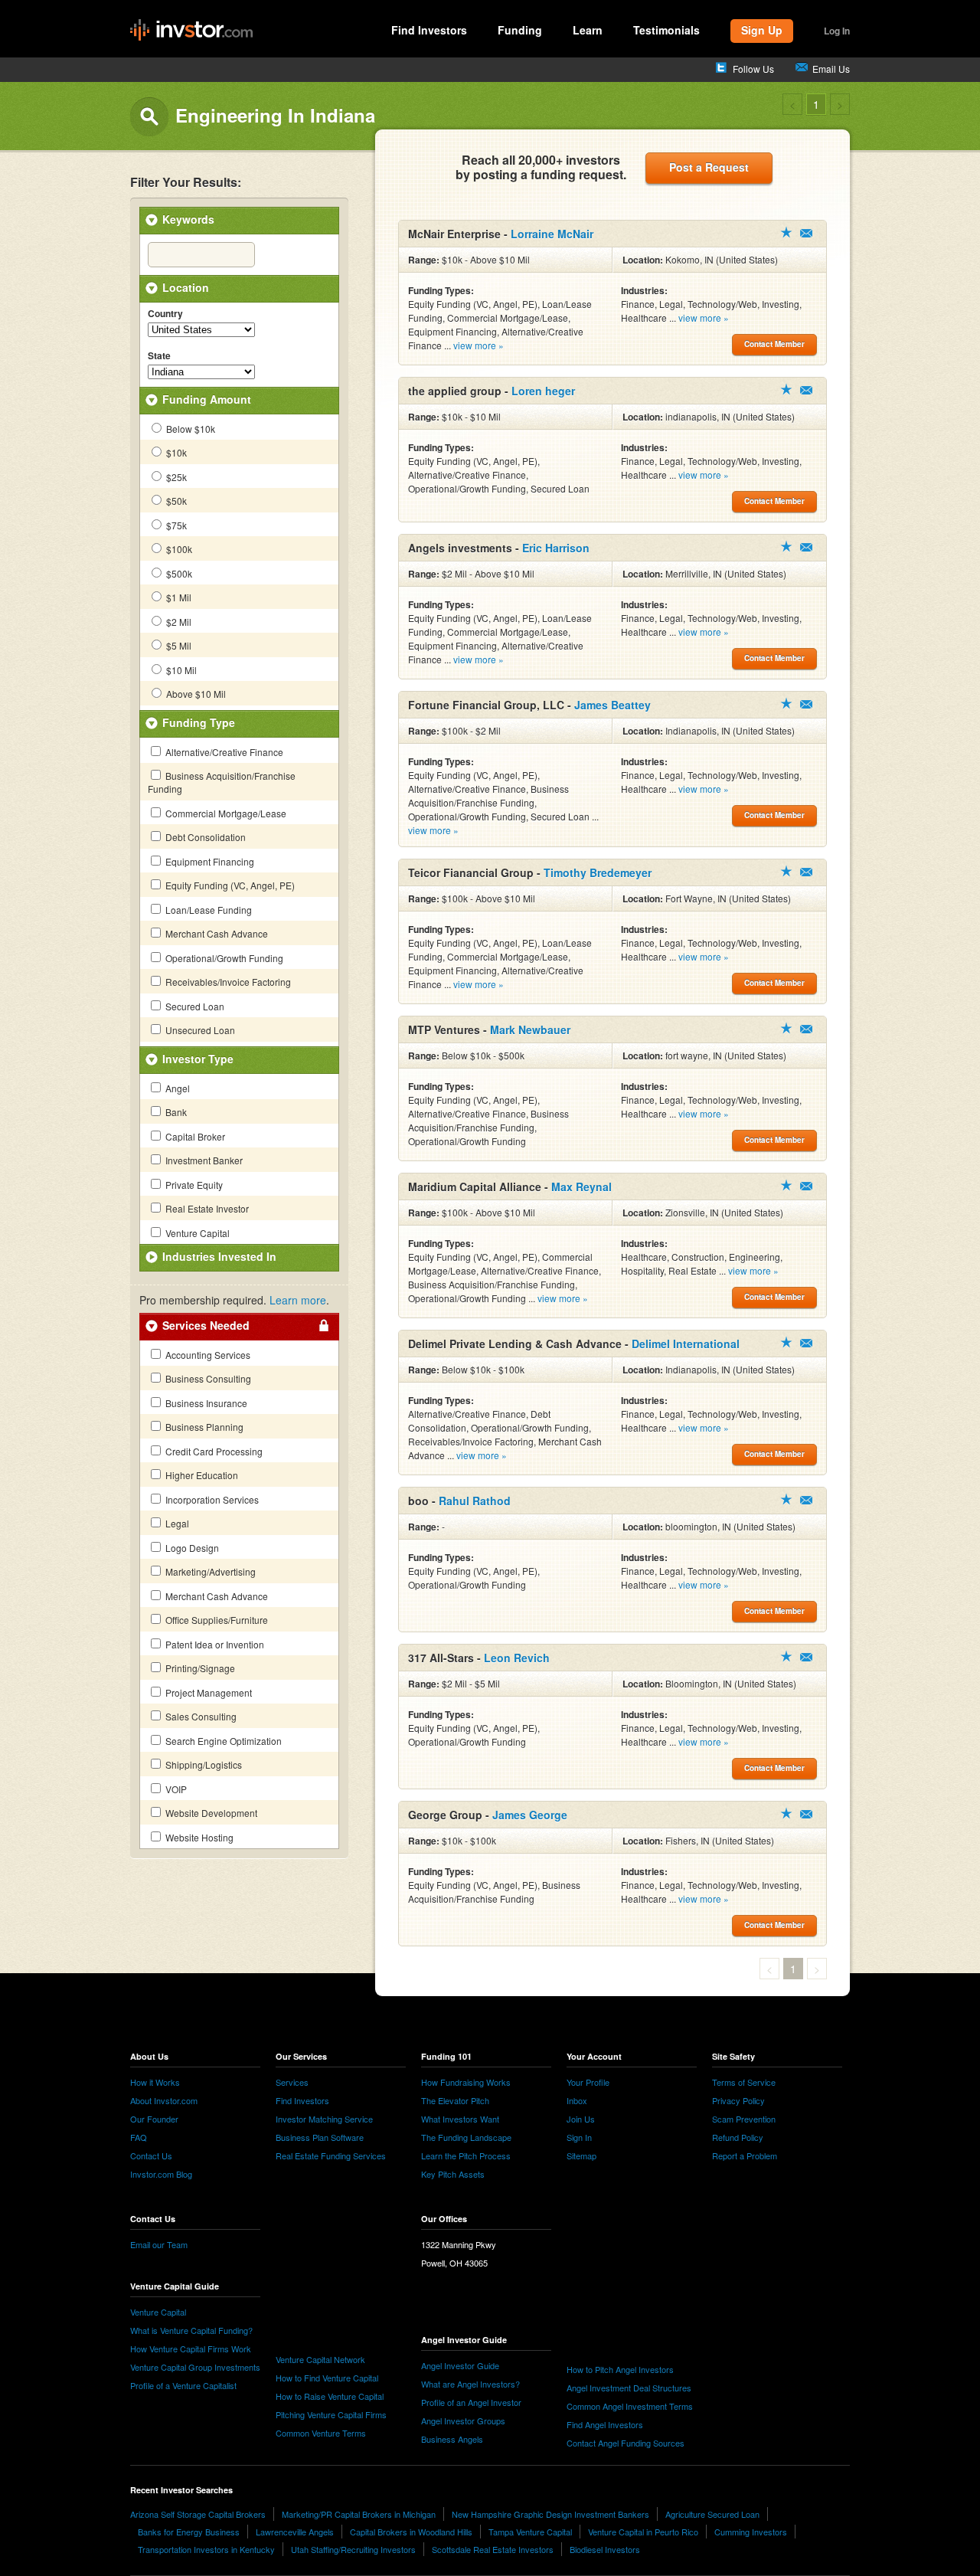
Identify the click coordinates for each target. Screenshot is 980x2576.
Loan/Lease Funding (207, 910)
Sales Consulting (200, 1716)
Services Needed (206, 1325)
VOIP (175, 1789)
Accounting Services (207, 1355)
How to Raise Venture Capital (330, 2396)
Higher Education (201, 1475)
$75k (175, 525)
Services (292, 2082)
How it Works (155, 2082)
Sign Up (762, 30)
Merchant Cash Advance (216, 933)
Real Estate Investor (206, 1208)
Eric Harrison (556, 548)
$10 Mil (180, 670)
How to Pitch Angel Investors (620, 2369)
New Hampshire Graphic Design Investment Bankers (550, 2514)
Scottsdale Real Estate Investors (493, 2549)
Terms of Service (744, 2082)
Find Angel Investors (605, 2424)
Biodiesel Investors (605, 2549)
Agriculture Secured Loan (712, 2514)
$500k (178, 573)
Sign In (579, 2137)
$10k (175, 452)
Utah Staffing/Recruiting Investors (353, 2549)
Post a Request (709, 167)
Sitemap (581, 2155)
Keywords (188, 219)
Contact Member (806, 233)
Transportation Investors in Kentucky (206, 2549)
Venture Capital (196, 1233)
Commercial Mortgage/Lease (225, 813)
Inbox (577, 2100)
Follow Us (753, 69)
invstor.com (191, 31)
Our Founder (154, 2119)
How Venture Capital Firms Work (191, 2349)
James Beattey (612, 705)
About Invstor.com (164, 2100)
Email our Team (159, 2244)
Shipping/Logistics (203, 1764)
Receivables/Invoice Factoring (227, 982)
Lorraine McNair (552, 234)
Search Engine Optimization (222, 1741)
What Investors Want (460, 2119)
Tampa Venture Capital (530, 2532)
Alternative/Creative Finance (223, 752)
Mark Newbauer (530, 1029)
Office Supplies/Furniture (216, 1620)
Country (165, 314)
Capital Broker (194, 1136)
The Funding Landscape (466, 2137)
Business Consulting (207, 1378)
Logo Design (191, 1548)
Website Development (210, 1813)
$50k (175, 501)
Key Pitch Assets (453, 2174)
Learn (588, 30)
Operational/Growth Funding (223, 958)
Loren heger (543, 391)
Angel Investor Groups (463, 2421)
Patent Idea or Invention (214, 1644)
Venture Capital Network (320, 2359)
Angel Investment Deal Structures (629, 2388)
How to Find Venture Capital (327, 2378)
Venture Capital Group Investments (195, 2367)
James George (530, 1815)
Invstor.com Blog (161, 2174)
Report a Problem (745, 2155)
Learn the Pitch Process (466, 2155)
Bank (175, 1112)
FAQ (139, 2137)
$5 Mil (178, 645)
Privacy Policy (738, 2100)
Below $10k (189, 429)
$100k (178, 549)
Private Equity (193, 1185)
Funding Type (199, 722)
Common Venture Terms (321, 2433)
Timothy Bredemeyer (598, 872)
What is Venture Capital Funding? (191, 2330)
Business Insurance (205, 1403)
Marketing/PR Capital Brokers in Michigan (359, 2514)
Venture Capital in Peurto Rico (643, 2532)
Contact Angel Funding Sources (626, 2443)
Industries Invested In (219, 1256)
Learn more (298, 1300)
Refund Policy (738, 2137)
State (159, 356)
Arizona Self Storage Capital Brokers (198, 2514)
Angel (176, 1088)
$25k (175, 477)
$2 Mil (178, 622)
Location (186, 287)
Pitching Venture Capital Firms (331, 2414)
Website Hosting (198, 1837)
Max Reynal (581, 1187)
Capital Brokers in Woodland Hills (411, 2532)
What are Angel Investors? (470, 2384)
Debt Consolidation (204, 837)
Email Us (831, 69)
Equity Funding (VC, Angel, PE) (229, 885)
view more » (479, 345)
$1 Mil (178, 597)
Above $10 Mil (195, 694)
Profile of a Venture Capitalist (183, 2385)
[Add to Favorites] (786, 232)
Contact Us (151, 2155)
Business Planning (203, 1427)
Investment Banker (203, 1160)
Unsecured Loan (199, 1030)
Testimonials (666, 30)
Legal (176, 1523)
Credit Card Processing (213, 1451)
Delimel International (686, 1344)
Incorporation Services (211, 1499)
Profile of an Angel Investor (471, 2402)
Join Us (581, 2119)
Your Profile (588, 2082)
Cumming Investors (751, 2532)
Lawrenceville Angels (295, 2532)
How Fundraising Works (466, 2082)
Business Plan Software (320, 2137)
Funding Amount (207, 399)
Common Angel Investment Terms (630, 2406)
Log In (837, 31)
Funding (520, 30)
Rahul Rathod (475, 1501)
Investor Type (198, 1059)
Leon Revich (517, 1658)
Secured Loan (194, 1006)
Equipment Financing (209, 861)
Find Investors (429, 30)
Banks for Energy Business (189, 2532)
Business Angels (452, 2439)
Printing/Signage (199, 1668)
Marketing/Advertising (209, 1571)
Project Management (207, 1692)
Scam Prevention (744, 2119)
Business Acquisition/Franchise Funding (222, 782)
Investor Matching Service (324, 2119)
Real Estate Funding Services (331, 2155)
